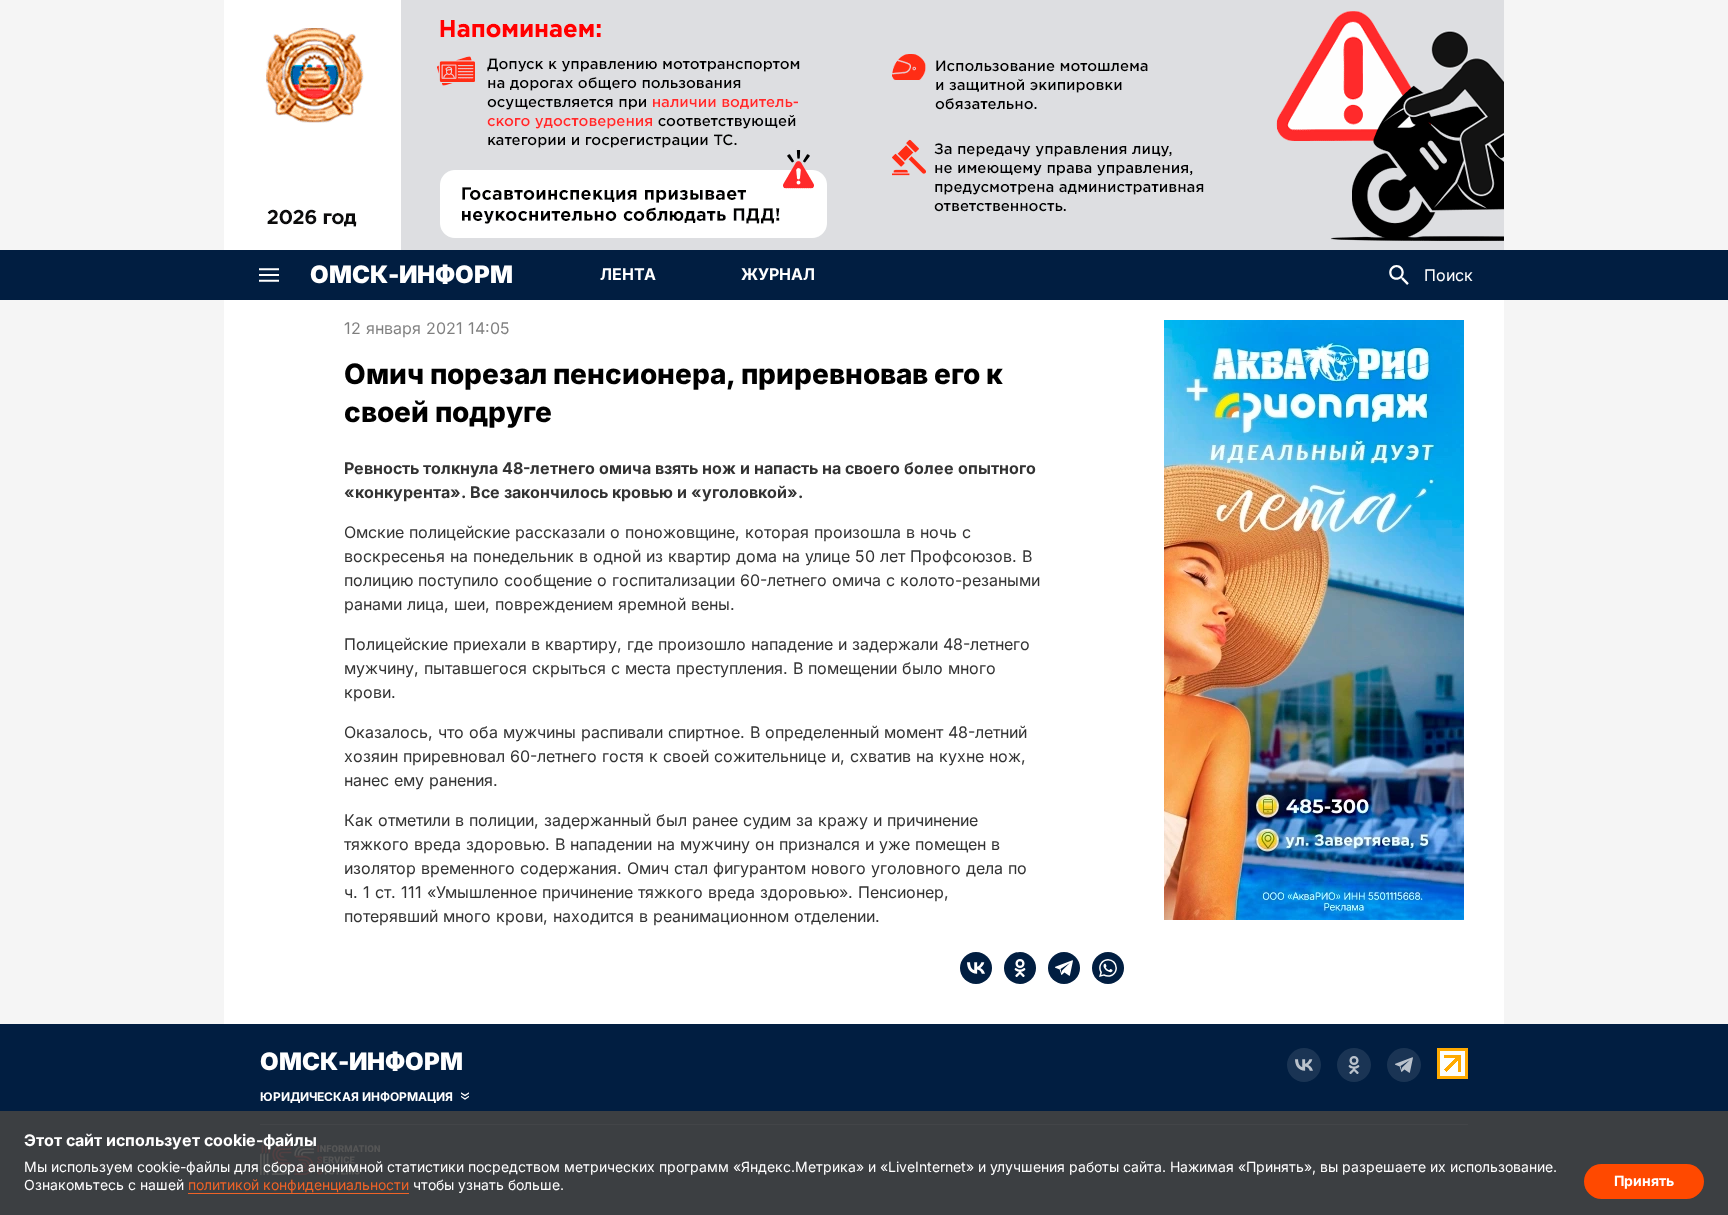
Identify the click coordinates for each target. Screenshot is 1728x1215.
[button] (269, 275)
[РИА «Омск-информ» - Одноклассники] (1354, 1065)
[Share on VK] (976, 968)
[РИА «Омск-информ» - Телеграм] (1404, 1065)
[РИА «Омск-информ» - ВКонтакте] (1304, 1065)
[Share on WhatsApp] (1102, 968)
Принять (1644, 1180)
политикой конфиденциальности (298, 1184)
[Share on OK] (1014, 968)
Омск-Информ (411, 275)
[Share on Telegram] (1058, 968)
